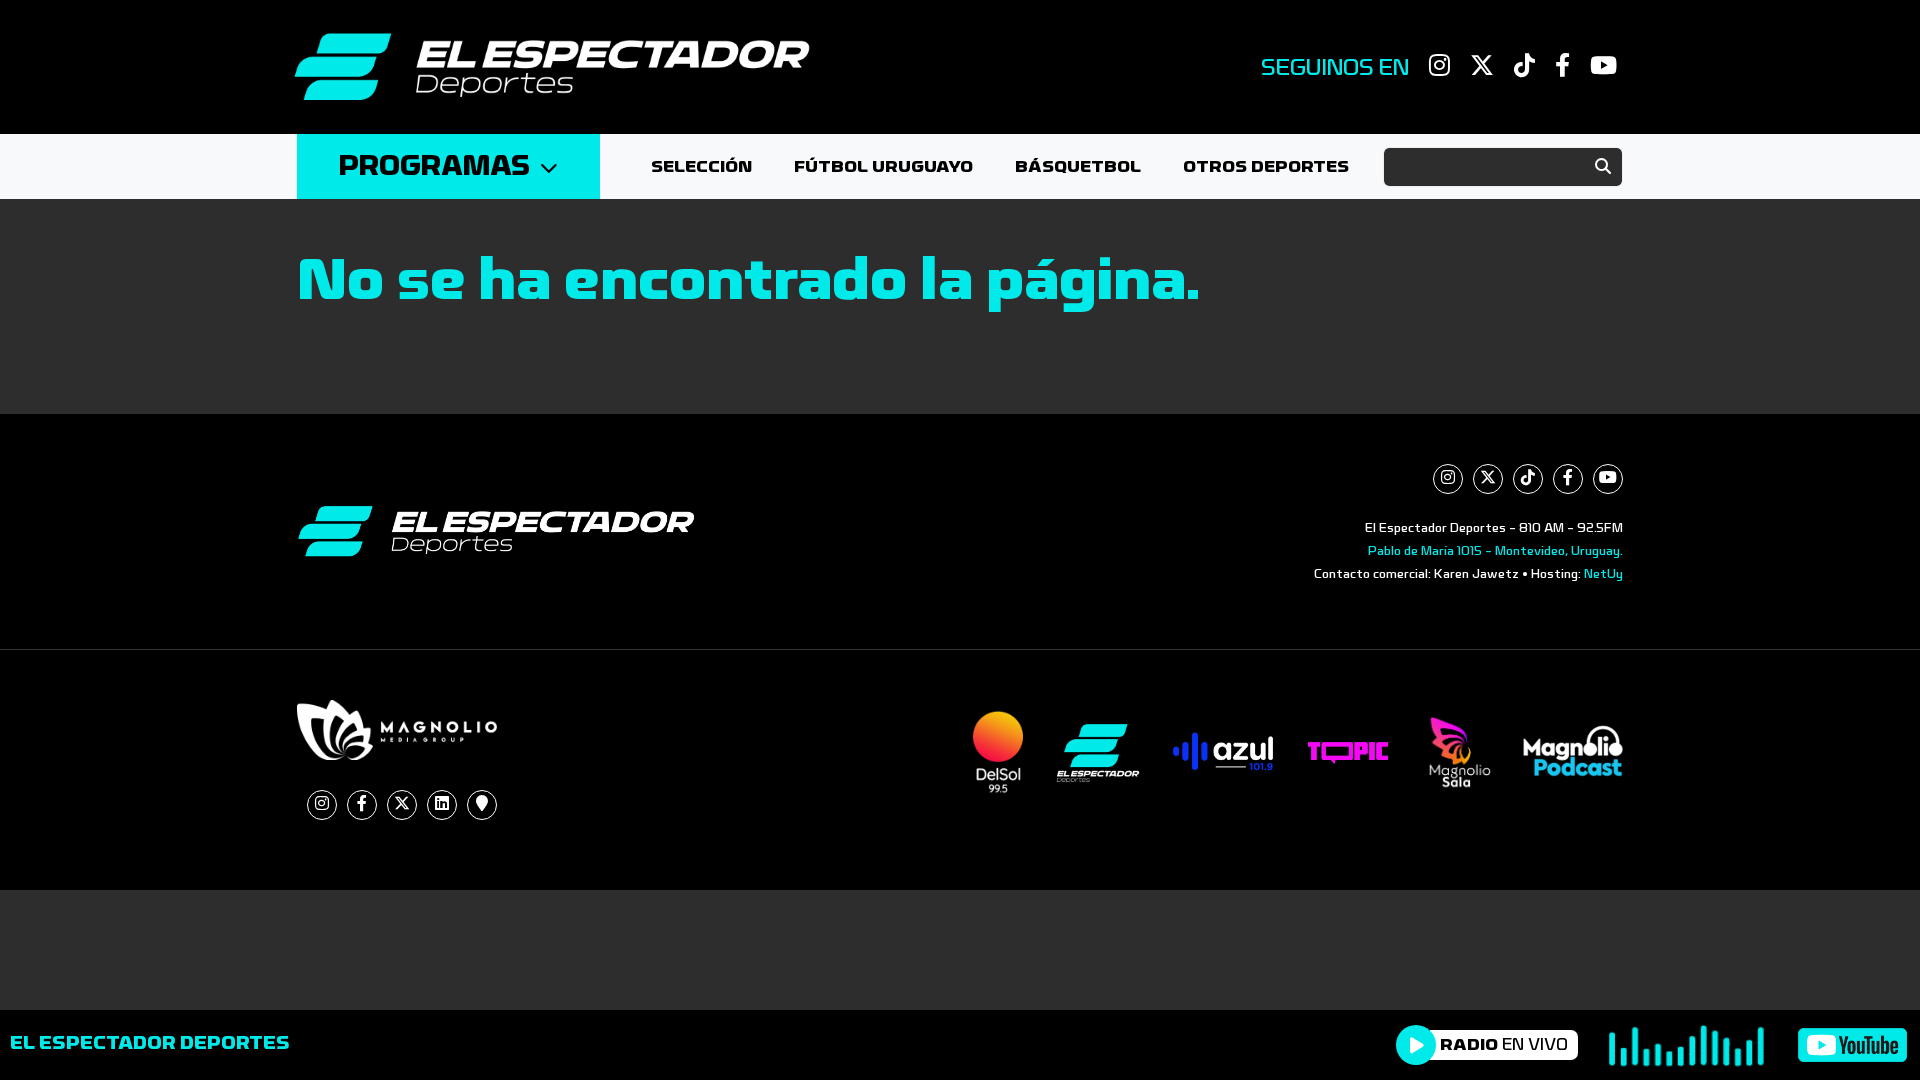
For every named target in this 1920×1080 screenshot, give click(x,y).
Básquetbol (1078, 166)
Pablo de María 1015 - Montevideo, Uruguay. (1495, 551)
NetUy (1603, 574)
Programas (434, 166)
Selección (701, 166)
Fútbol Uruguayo (883, 166)
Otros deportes (1266, 166)
